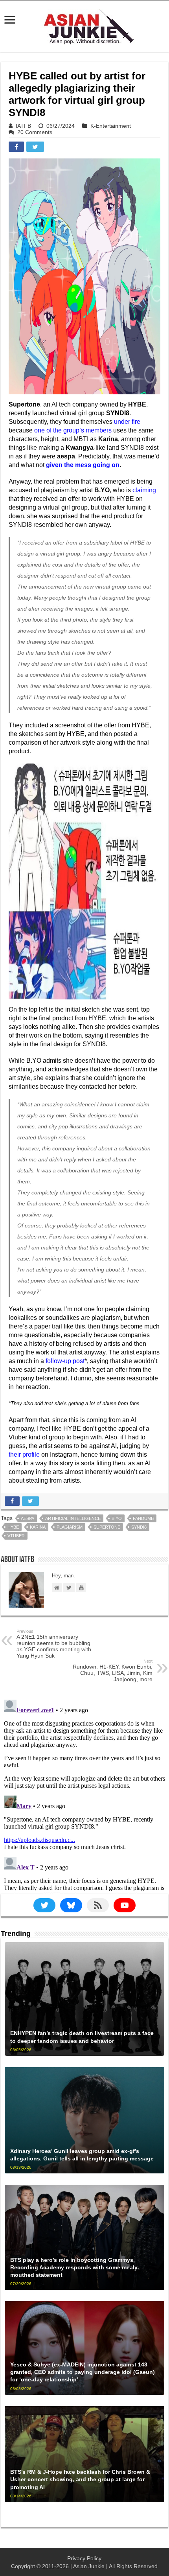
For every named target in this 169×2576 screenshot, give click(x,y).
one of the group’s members (73, 430)
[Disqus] (84, 1795)
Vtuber (16, 1536)
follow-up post (65, 1361)
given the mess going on (83, 465)
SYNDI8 (139, 1527)
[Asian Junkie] (84, 25)
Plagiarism (70, 1527)
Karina (38, 1527)
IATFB (23, 126)
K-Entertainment (111, 126)
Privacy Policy (84, 2558)
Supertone (107, 1527)
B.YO (117, 1518)
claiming (144, 490)
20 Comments (35, 132)
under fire (127, 422)
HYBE (13, 1527)
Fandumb (143, 1518)
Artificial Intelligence (73, 1518)
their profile (24, 1455)
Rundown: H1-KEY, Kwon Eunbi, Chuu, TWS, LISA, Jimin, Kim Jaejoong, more (113, 1671)
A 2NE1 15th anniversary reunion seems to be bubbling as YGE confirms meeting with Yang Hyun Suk (54, 1644)
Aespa (28, 1518)
